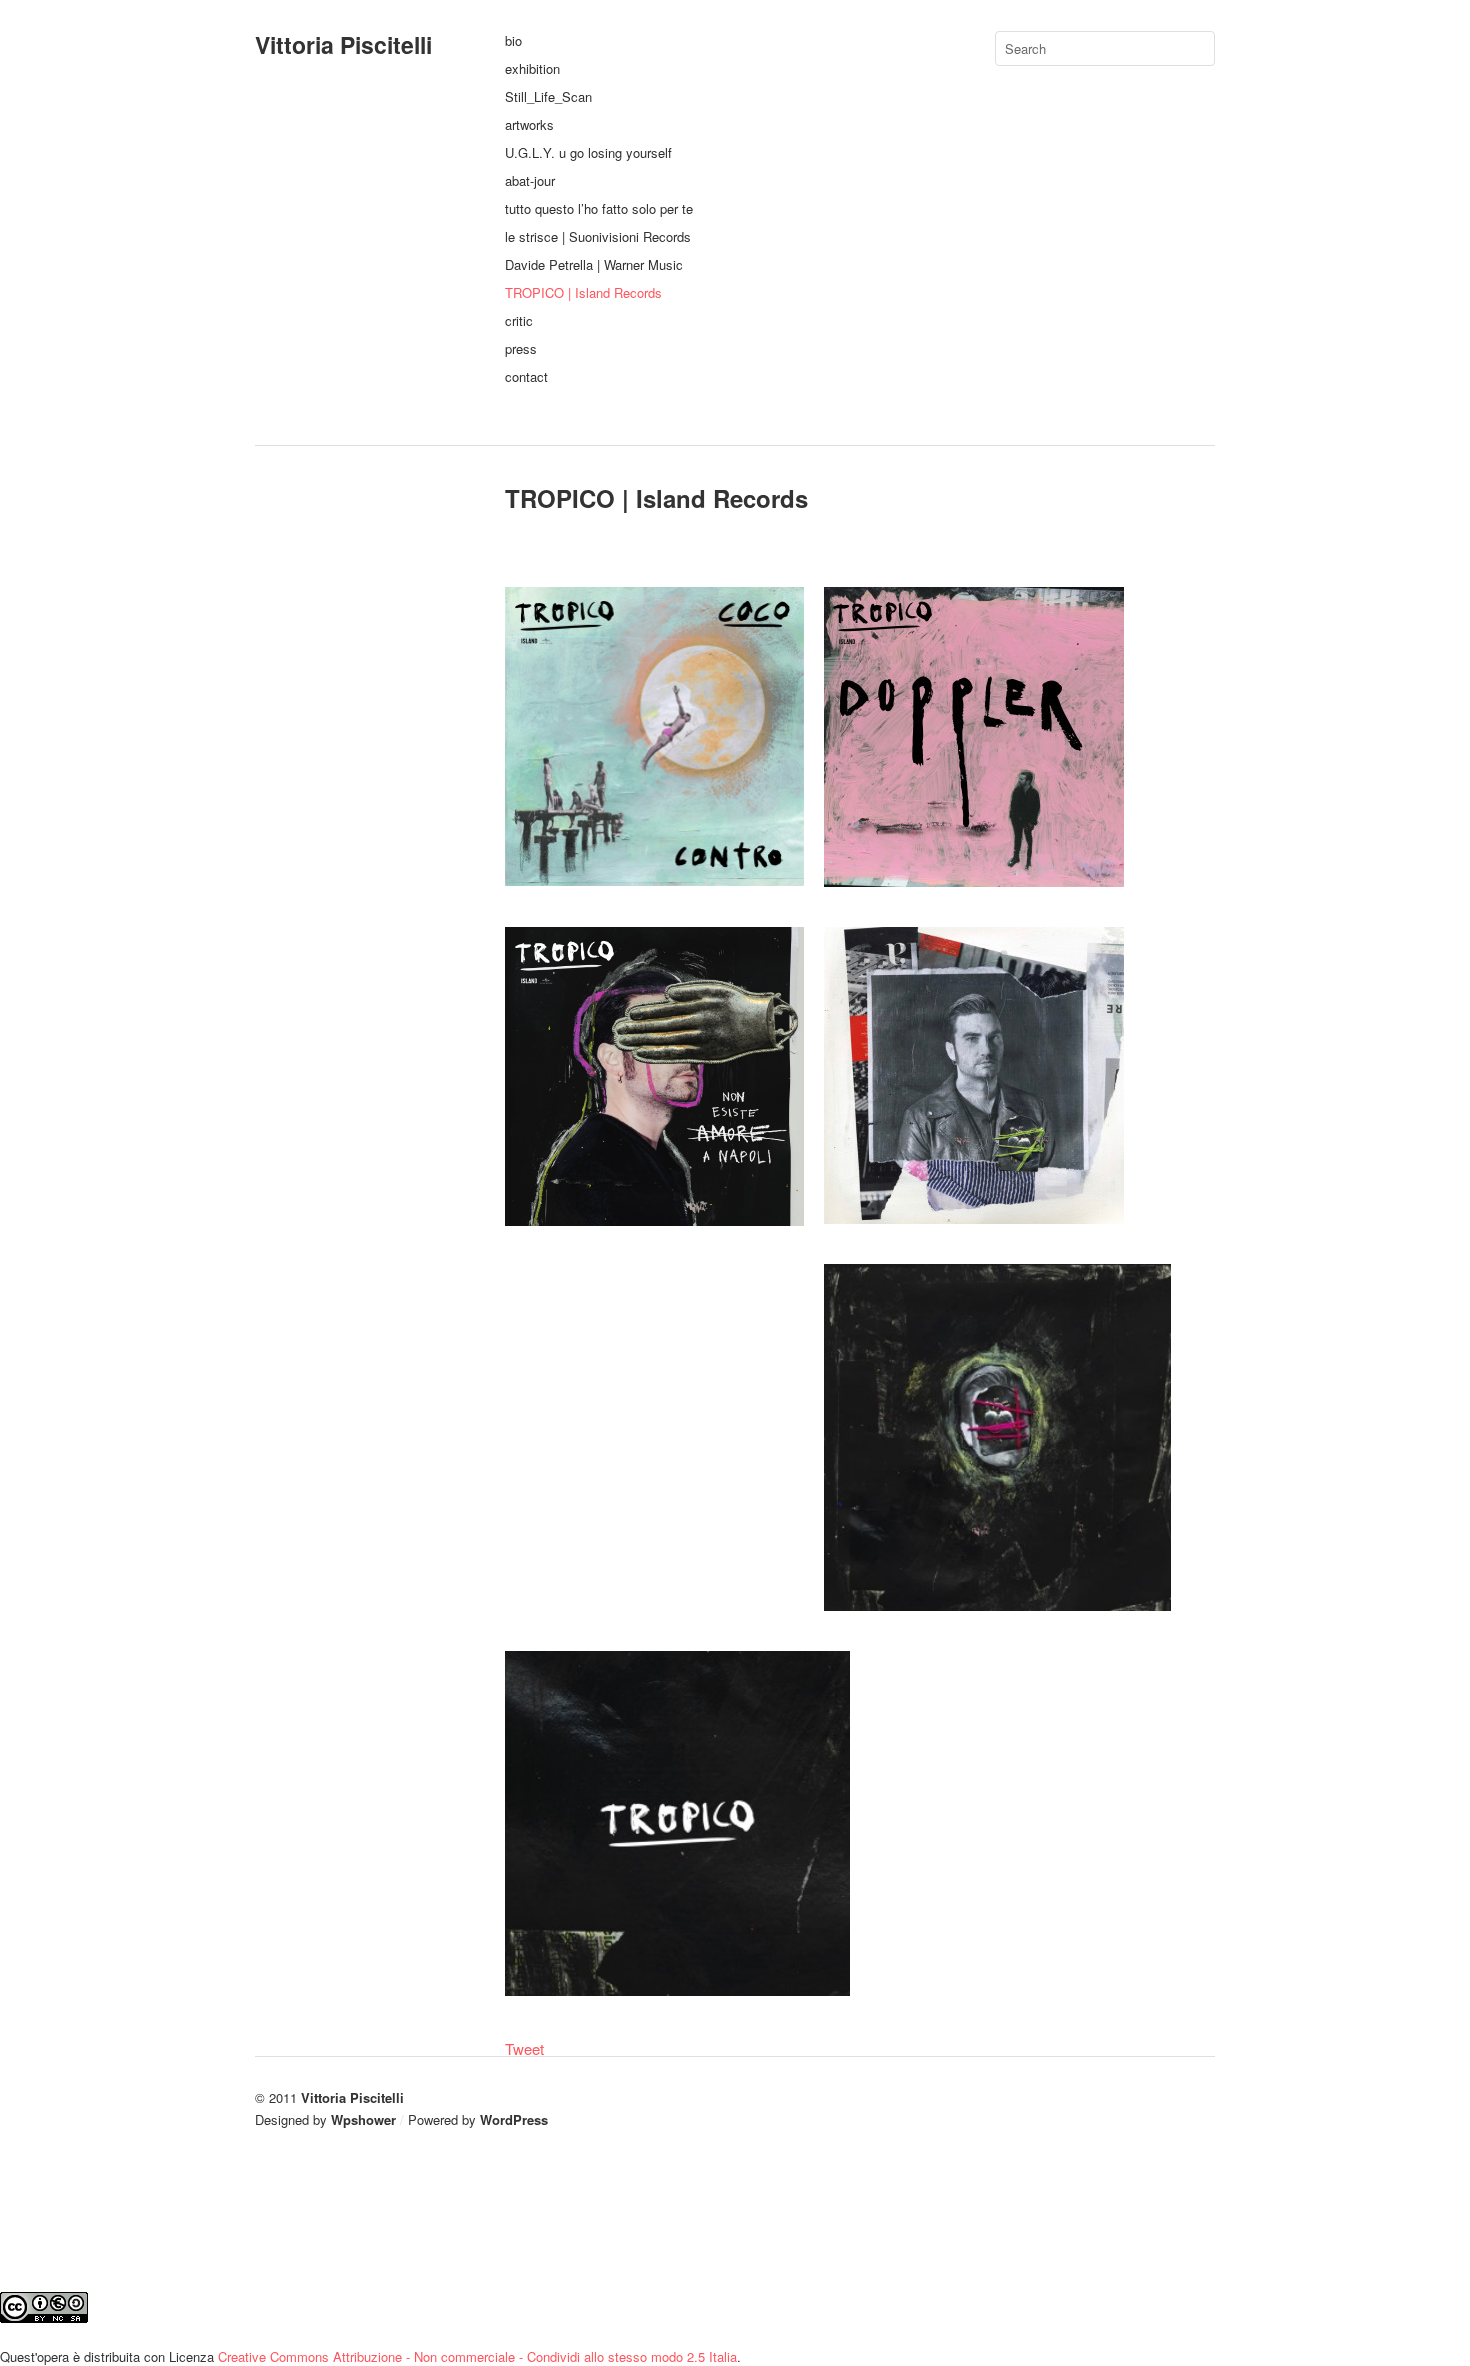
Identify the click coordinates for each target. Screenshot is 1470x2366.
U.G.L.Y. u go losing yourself (588, 152)
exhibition (532, 68)
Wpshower (363, 2119)
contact (526, 376)
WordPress (514, 2119)
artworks (529, 124)
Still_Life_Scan (548, 96)
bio (513, 40)
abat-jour (530, 180)
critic (519, 320)
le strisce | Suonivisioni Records (598, 236)
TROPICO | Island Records (583, 292)
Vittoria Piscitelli (343, 44)
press (521, 348)
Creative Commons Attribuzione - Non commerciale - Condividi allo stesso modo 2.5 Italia (477, 2356)
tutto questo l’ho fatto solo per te (599, 208)
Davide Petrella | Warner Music (594, 264)
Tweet (524, 2048)
